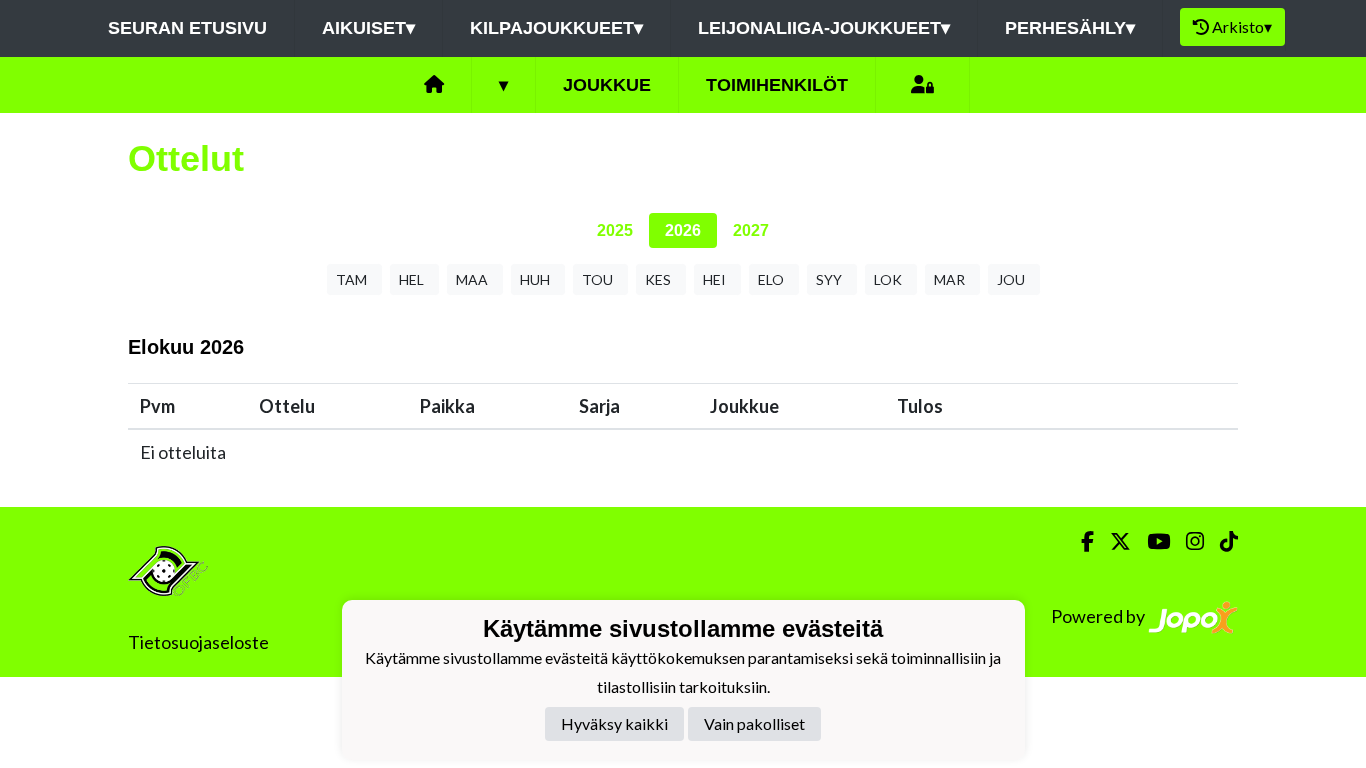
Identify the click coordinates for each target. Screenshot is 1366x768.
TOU (597, 279)
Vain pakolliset (754, 723)
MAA (472, 279)
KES (658, 279)
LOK (888, 279)
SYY (829, 279)
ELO (771, 279)
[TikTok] (1221, 541)
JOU (1011, 279)
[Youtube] (1150, 541)
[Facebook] (1079, 541)
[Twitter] (1112, 541)
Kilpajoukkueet (556, 28)
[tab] (615, 230)
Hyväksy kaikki (614, 723)
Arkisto (1242, 26)
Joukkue (607, 85)
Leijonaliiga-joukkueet (824, 28)
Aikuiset (368, 28)
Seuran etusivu (187, 28)
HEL (411, 279)
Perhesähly (1070, 28)
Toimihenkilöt (777, 85)
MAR (949, 279)
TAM (351, 279)
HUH (535, 279)
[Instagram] (1187, 541)
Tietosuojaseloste (198, 642)
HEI (714, 279)
